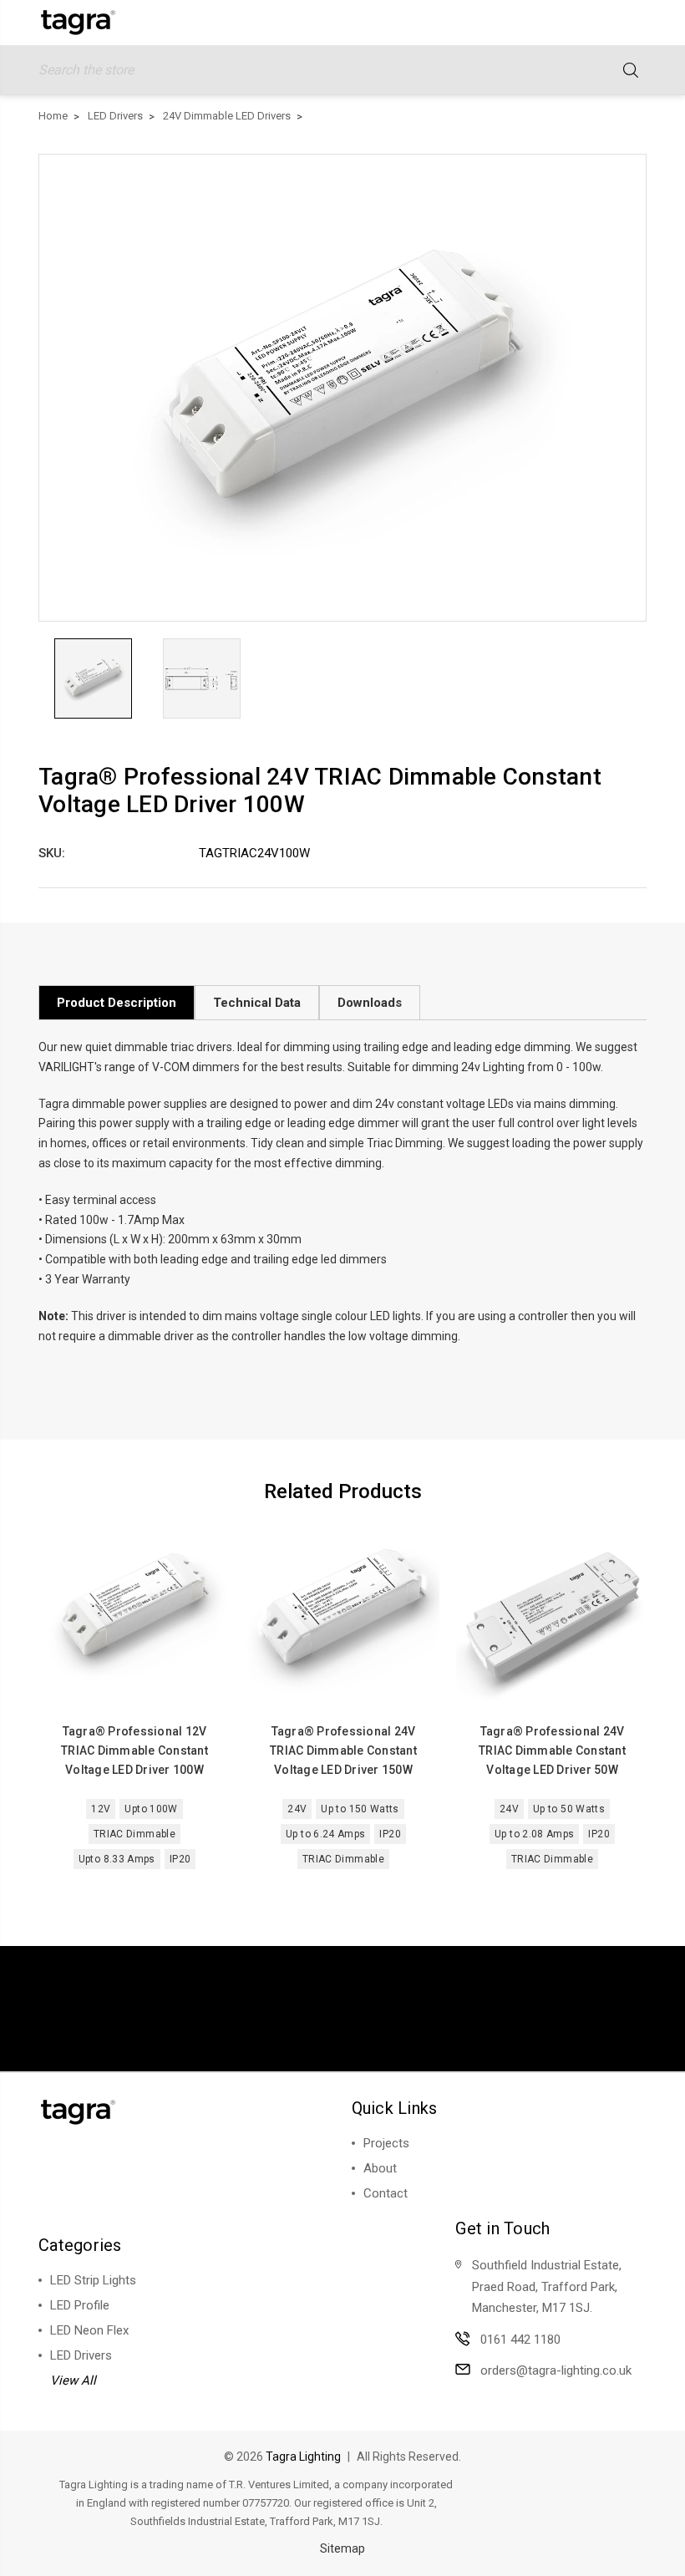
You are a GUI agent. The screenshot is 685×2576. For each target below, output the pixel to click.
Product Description (117, 1003)
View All (73, 2380)
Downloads (370, 1003)
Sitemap (342, 2548)
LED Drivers (81, 2355)
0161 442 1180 (520, 2340)
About (380, 2168)
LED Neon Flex (89, 2330)
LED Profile (80, 2305)
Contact (386, 2193)
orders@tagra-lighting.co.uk (556, 2370)
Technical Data (257, 1003)
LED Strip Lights (93, 2280)
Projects (386, 2143)
